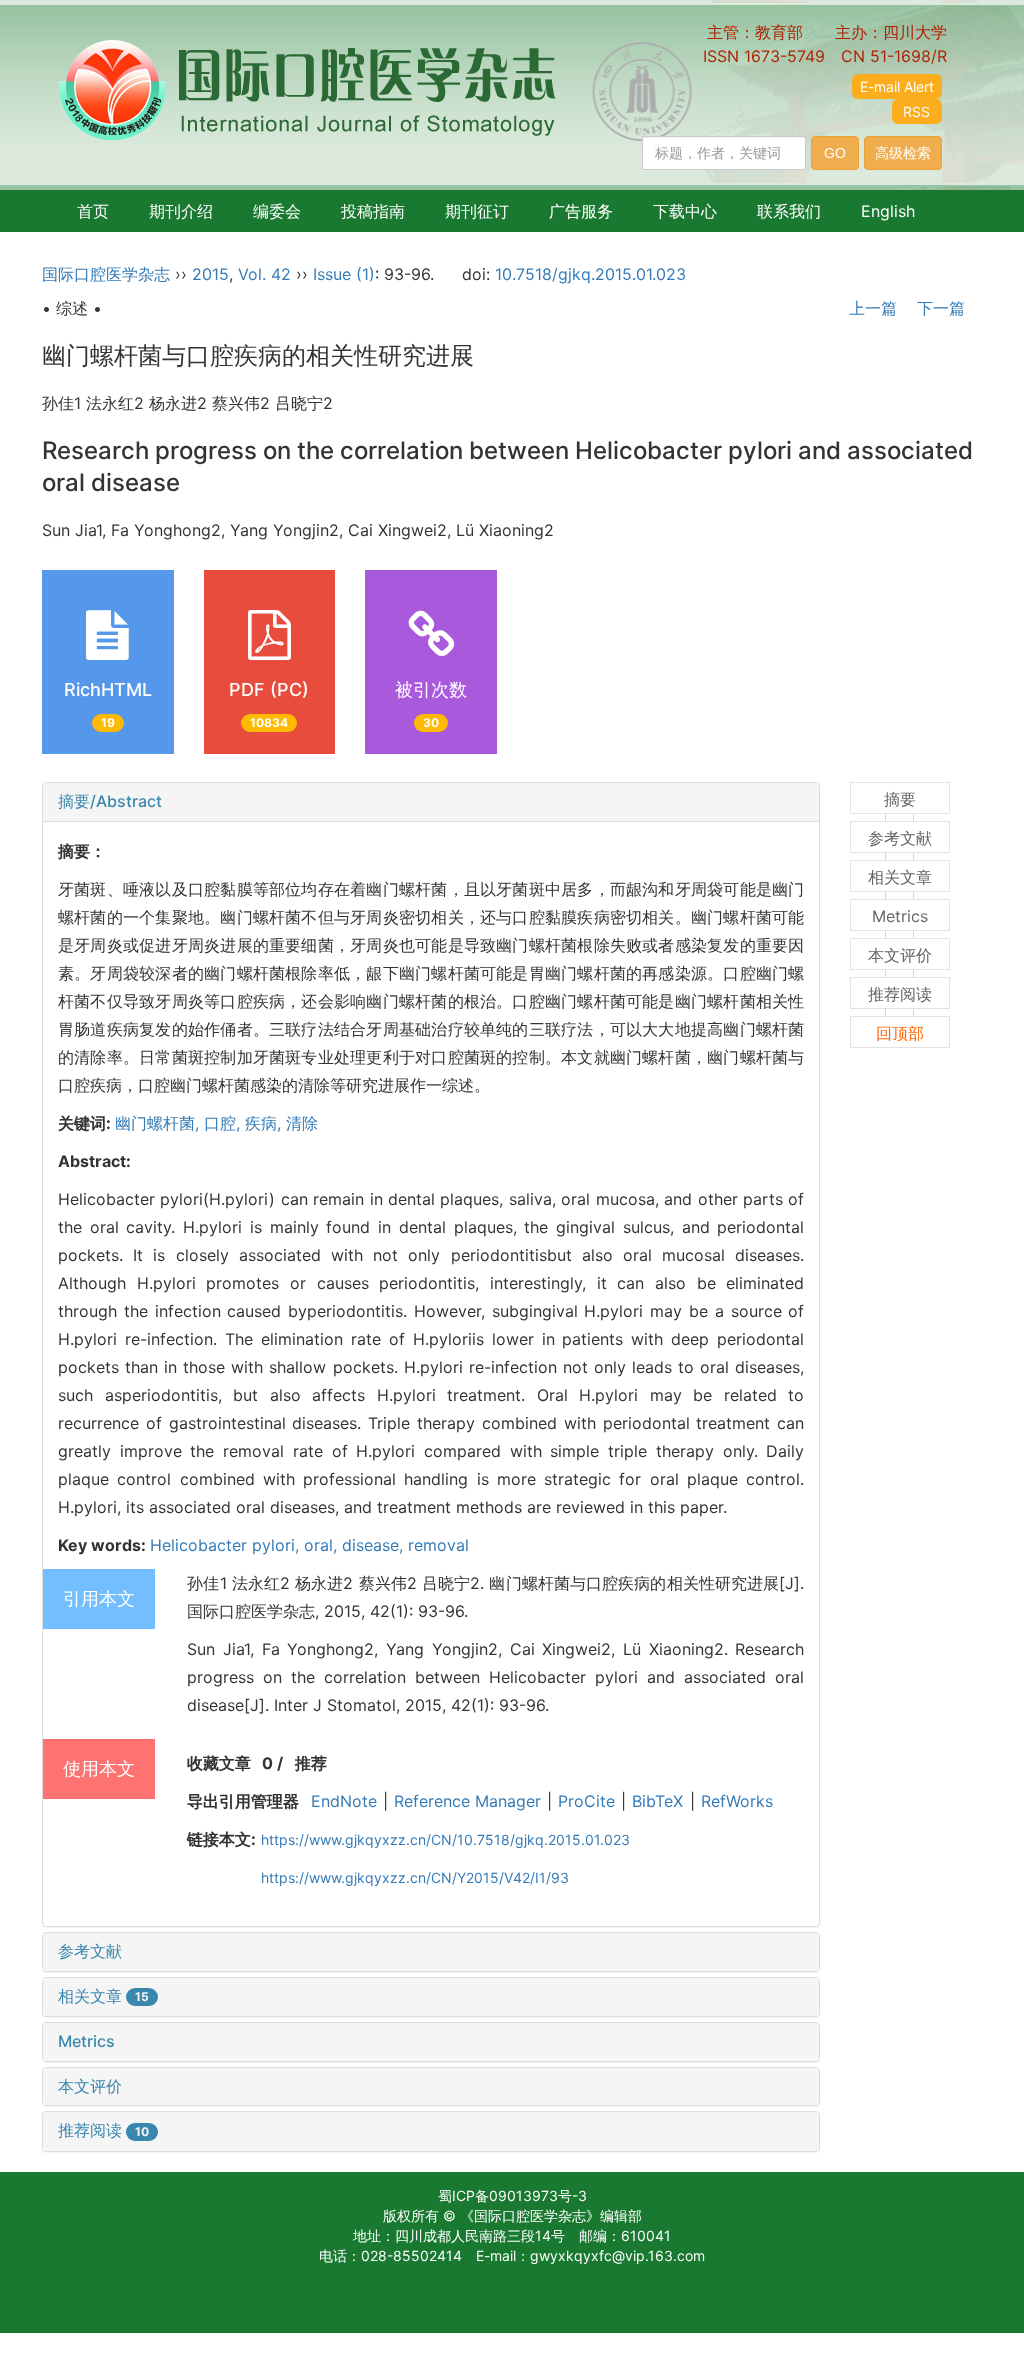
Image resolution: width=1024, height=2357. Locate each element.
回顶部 (900, 1033)
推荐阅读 (103, 2130)
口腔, (224, 1123)
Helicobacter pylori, (227, 1545)
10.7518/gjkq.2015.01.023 (590, 274)
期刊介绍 (181, 211)
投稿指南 (373, 211)
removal (438, 1545)
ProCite (586, 1801)
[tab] (431, 802)
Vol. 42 (264, 274)
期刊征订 (477, 211)
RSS (916, 111)
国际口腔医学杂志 (106, 274)
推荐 (311, 1763)
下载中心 (685, 211)
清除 (302, 1123)
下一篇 (943, 308)
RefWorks (737, 1801)
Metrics (86, 2041)
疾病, (265, 1123)
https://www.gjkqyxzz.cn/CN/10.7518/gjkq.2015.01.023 (445, 1839)
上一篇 (870, 308)
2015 (210, 274)
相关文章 (103, 1996)
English (888, 211)
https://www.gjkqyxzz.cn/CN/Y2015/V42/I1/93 (415, 1877)
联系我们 (789, 211)
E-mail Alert (897, 86)
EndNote (344, 1801)
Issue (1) (344, 274)
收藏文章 (219, 1763)
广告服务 (581, 211)
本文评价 (90, 2086)
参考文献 (90, 1951)
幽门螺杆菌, (159, 1123)
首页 (93, 211)
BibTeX (657, 1801)
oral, (323, 1545)
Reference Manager (467, 1801)
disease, (375, 1545)
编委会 (277, 211)
